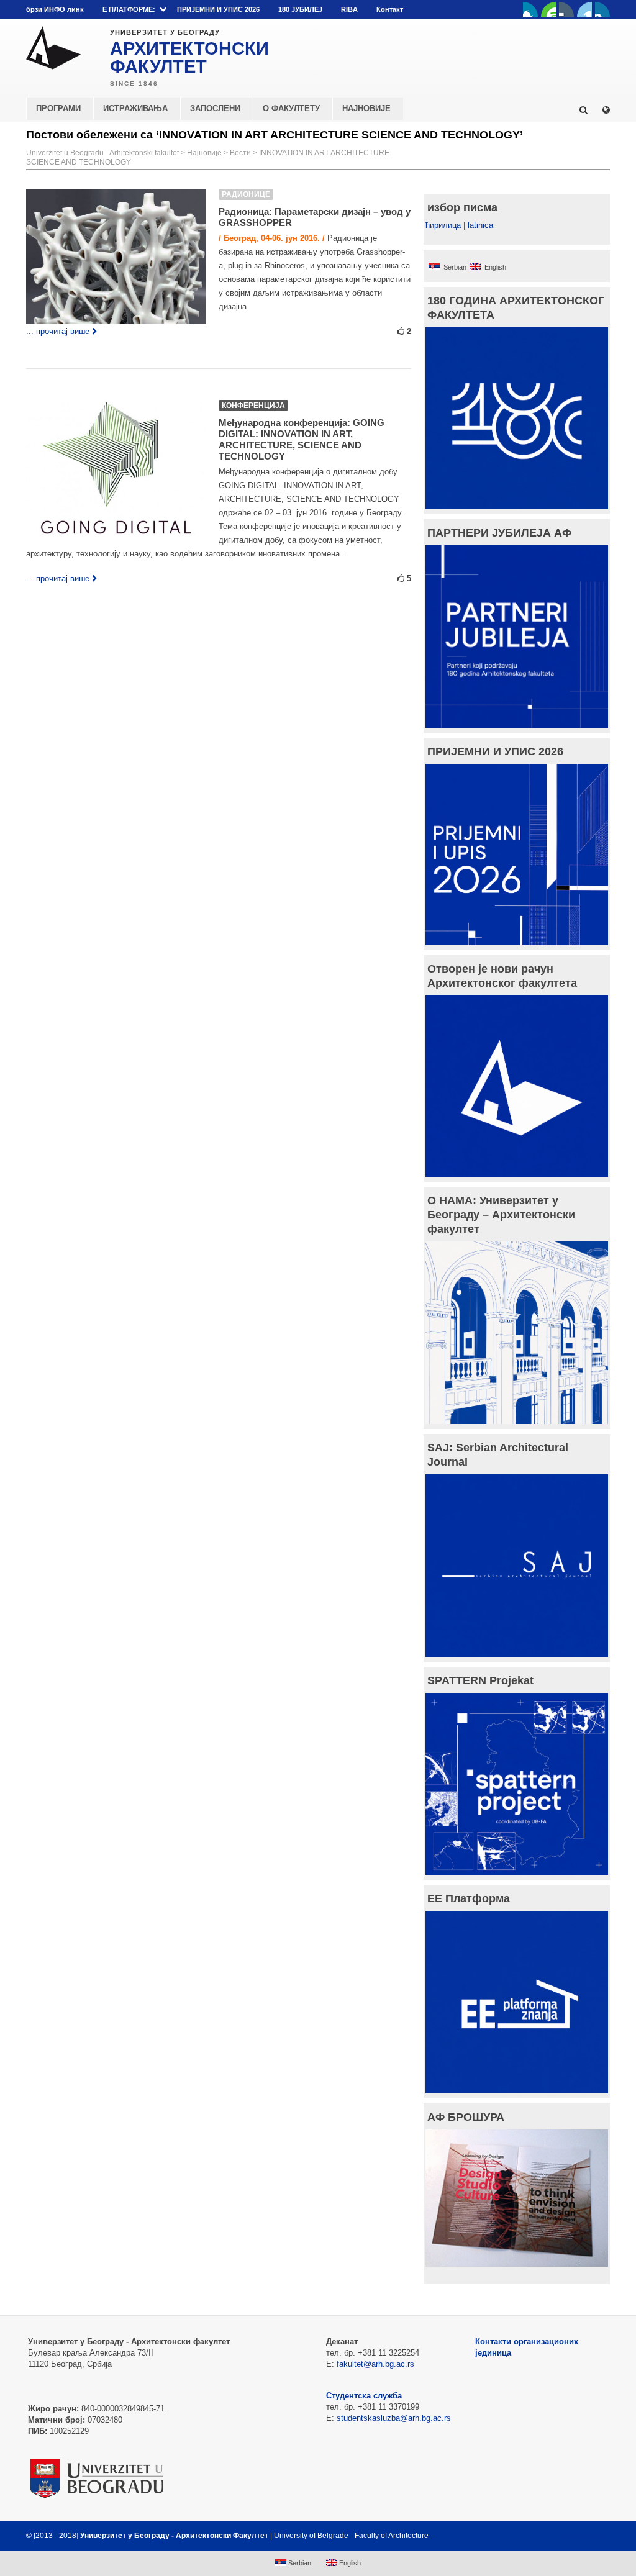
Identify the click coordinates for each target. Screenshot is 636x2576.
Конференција (253, 406)
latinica (480, 225)
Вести (240, 153)
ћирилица (443, 225)
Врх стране (577, 2536)
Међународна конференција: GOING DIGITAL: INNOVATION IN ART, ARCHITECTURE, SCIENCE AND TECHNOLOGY (302, 439)
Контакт (390, 9)
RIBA (349, 9)
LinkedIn (584, 9)
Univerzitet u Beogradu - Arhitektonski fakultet (102, 153)
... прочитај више (58, 331)
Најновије (204, 153)
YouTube (548, 9)
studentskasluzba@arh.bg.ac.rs (394, 2418)
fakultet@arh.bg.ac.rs (375, 2364)
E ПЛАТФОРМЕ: (129, 9)
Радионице (246, 194)
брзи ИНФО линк (55, 9)
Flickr (566, 9)
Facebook (530, 9)
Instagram (602, 9)
